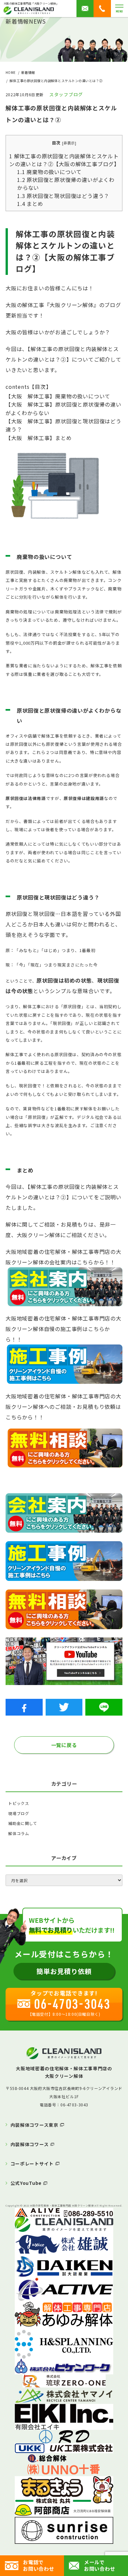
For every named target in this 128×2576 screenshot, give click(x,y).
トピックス (19, 1803)
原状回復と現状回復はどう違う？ (63, 196)
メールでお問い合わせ (100, 2565)
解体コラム (19, 1833)
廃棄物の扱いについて (49, 172)
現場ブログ (19, 1813)
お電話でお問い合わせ (39, 2565)
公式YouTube (26, 2183)
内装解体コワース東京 (34, 2125)
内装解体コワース (30, 2144)
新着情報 (28, 72)
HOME (11, 72)
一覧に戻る (64, 1745)
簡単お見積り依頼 (64, 1971)
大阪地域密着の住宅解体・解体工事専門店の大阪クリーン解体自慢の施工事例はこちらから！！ (64, 1329)
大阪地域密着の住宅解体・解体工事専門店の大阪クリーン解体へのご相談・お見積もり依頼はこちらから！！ (64, 1407)
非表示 (69, 143)
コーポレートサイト (32, 2164)
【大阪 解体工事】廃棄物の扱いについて (58, 396)
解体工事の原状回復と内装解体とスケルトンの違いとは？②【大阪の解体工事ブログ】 (64, 160)
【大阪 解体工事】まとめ (39, 438)
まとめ (30, 204)
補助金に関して (23, 1823)
